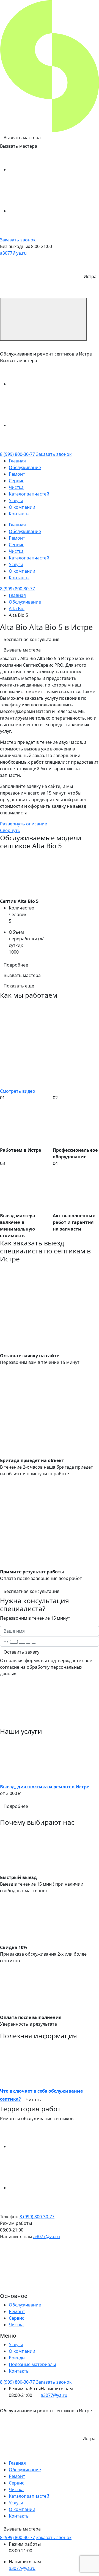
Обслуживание (25, 467)
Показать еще (19, 986)
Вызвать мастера (22, 138)
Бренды (17, 2358)
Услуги (16, 500)
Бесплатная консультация (31, 639)
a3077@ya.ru (13, 253)
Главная (17, 461)
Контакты (19, 514)
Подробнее (16, 965)
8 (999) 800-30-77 (17, 454)
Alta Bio (17, 609)
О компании (22, 507)
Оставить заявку (21, 1652)
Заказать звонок (18, 240)
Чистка (16, 487)
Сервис (16, 481)
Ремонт (17, 474)
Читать (33, 2099)
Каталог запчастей (29, 494)
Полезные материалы (32, 2364)
